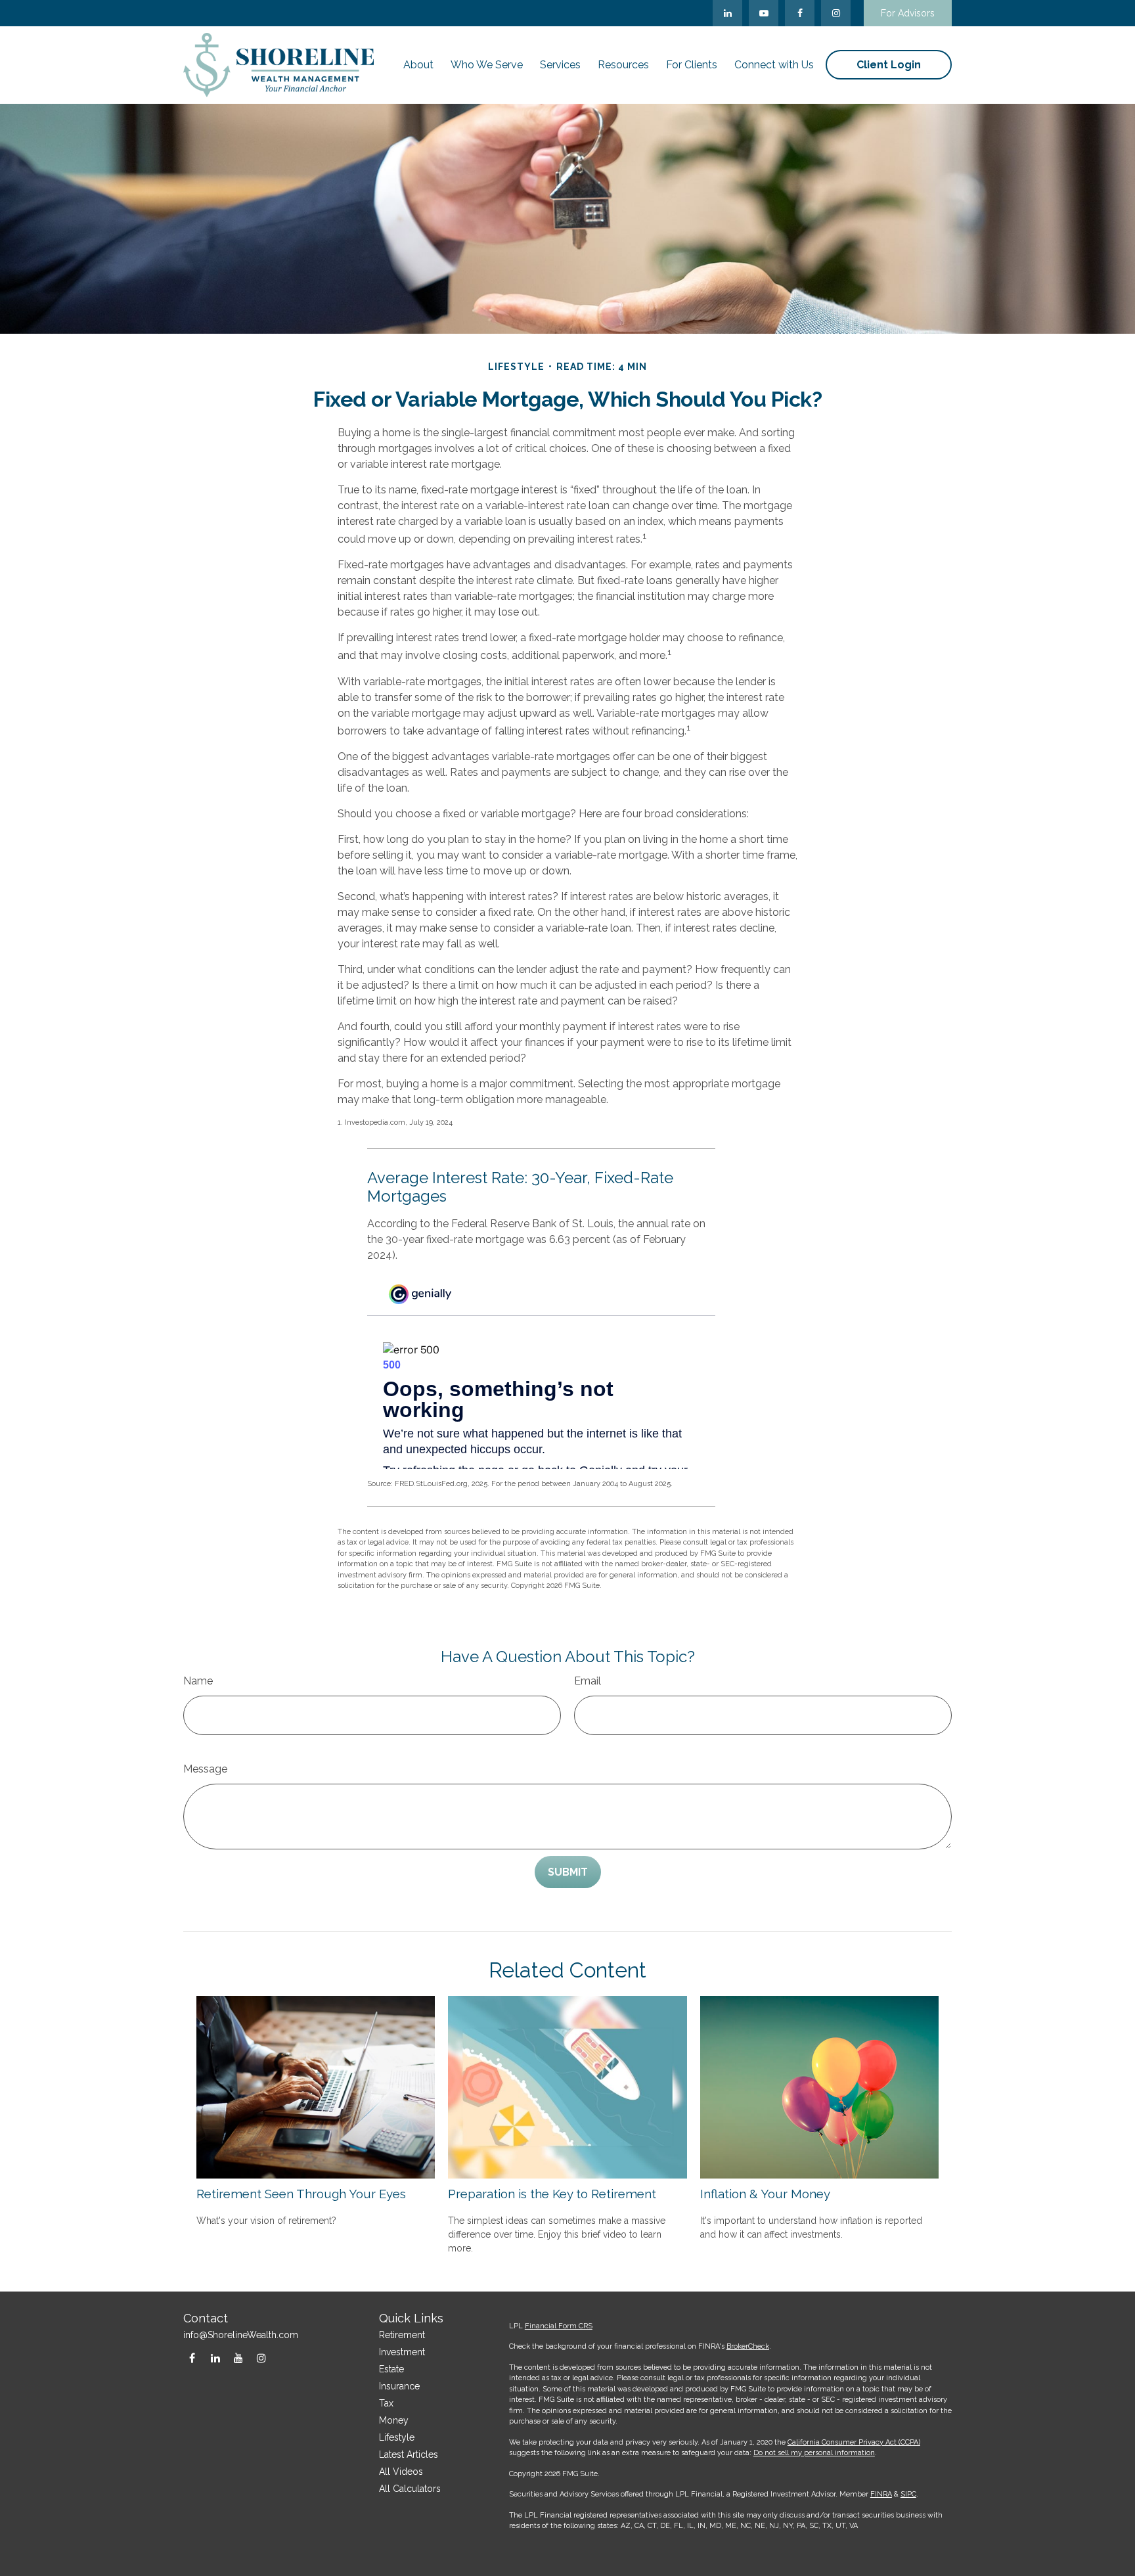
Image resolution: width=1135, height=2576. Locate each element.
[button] (418, 65)
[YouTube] (764, 13)
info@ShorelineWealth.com (241, 2335)
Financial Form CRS (559, 2326)
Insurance (399, 2386)
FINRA (881, 2494)
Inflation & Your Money (765, 2194)
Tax (386, 2403)
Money (394, 2420)
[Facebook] (800, 13)
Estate (391, 2369)
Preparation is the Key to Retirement (552, 2194)
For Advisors (908, 13)
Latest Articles (409, 2454)
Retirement (402, 2335)
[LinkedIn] (727, 13)
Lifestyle (397, 2437)
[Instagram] (261, 2358)
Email (588, 1681)
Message (205, 1769)
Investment (402, 2352)
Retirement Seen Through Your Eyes (301, 2194)
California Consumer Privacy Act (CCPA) (854, 2442)
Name (198, 1681)
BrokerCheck (748, 2346)
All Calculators (410, 2489)
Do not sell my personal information (814, 2453)
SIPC (908, 2494)
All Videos (401, 2472)
